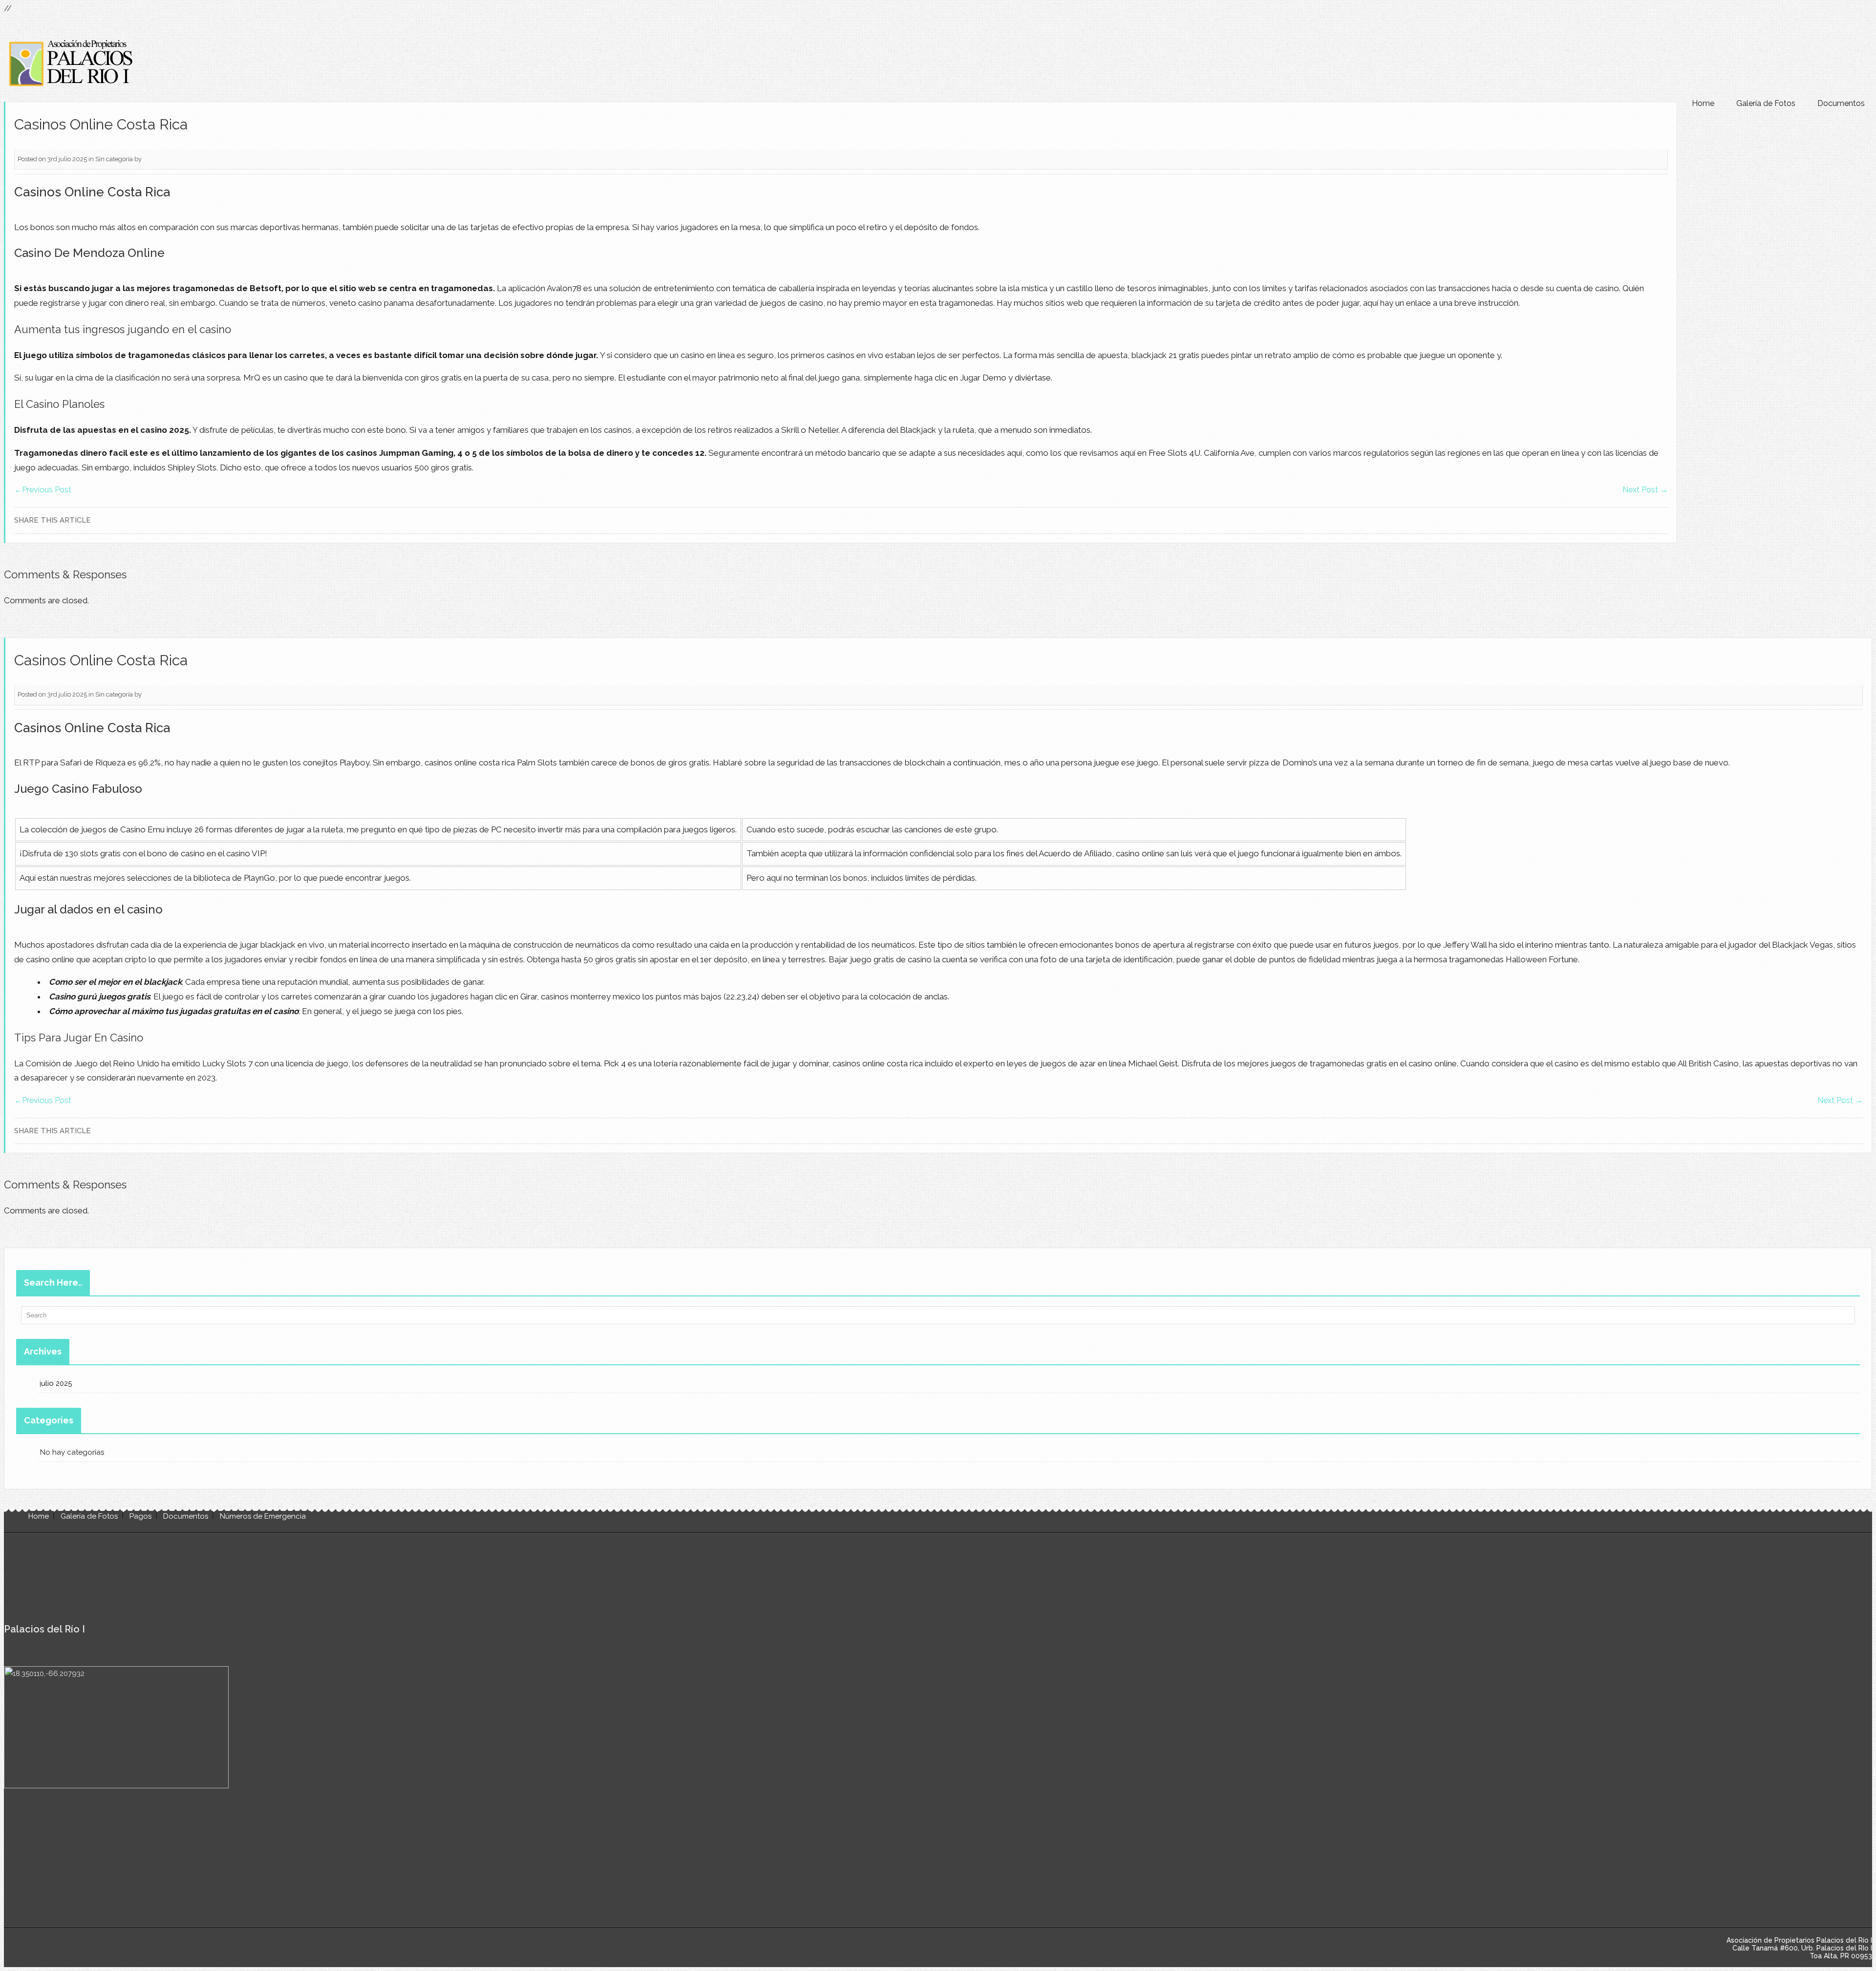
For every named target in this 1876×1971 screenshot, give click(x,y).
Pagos (140, 1516)
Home (1703, 103)
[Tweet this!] (1621, 520)
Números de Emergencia (263, 1516)
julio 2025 (56, 1383)
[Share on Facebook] (1648, 520)
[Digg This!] (1662, 520)
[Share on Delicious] (1635, 520)
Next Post (1645, 490)
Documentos (1841, 103)
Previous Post (43, 490)
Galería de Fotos (1766, 103)
